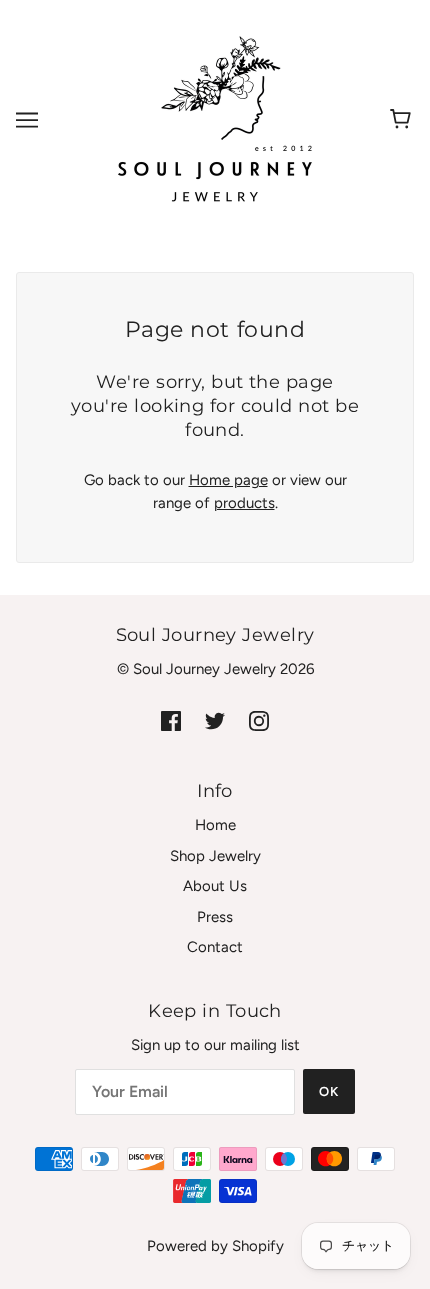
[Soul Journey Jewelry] (215, 119)
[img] (171, 720)
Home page (228, 480)
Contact (215, 947)
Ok (329, 1091)
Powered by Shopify (215, 1246)
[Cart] (403, 120)
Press (215, 917)
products (244, 503)
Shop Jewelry (215, 856)
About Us (215, 886)
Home (215, 825)
